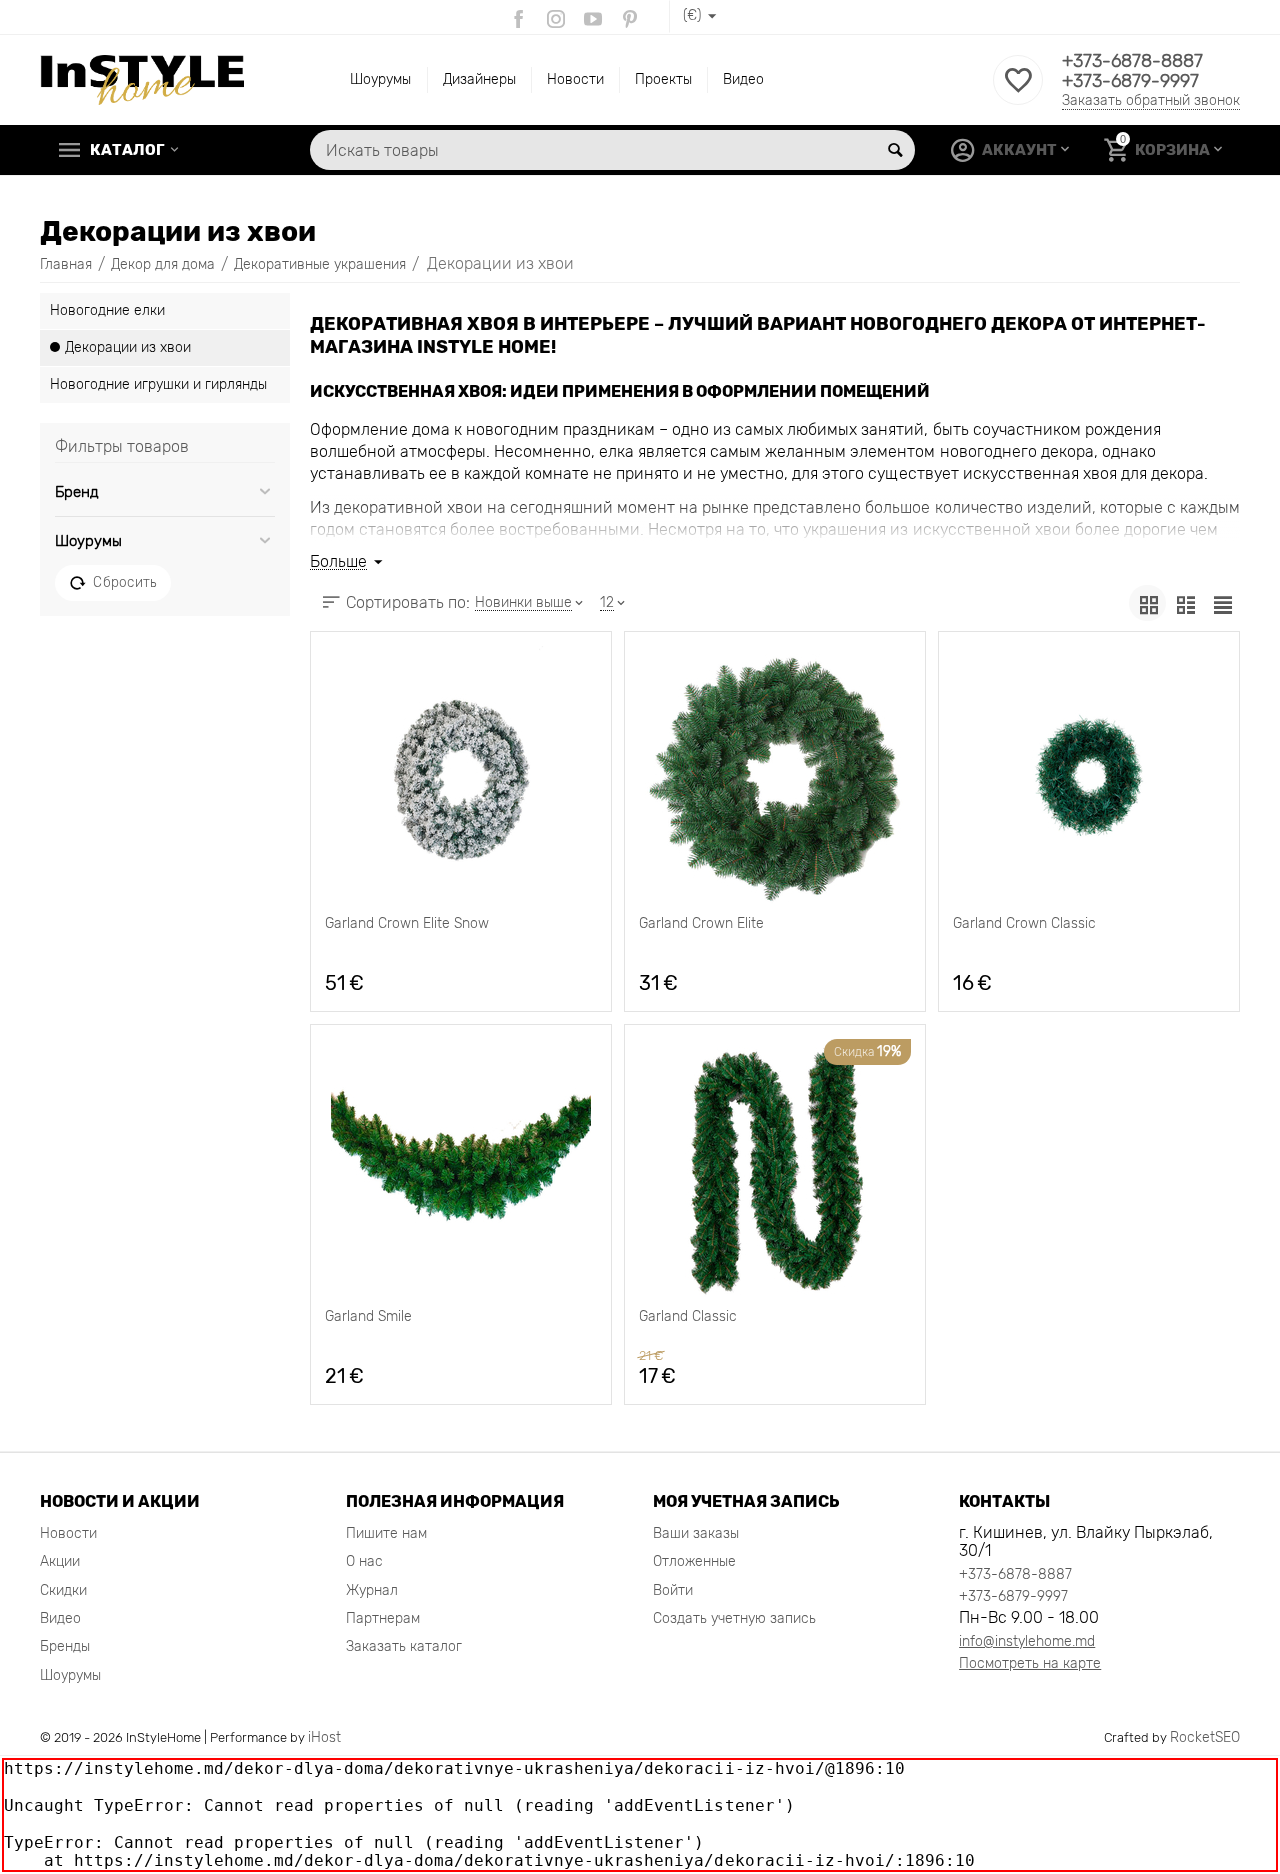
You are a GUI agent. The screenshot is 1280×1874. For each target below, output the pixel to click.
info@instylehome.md (1027, 1641)
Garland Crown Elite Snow (407, 924)
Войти (673, 1590)
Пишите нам (386, 1533)
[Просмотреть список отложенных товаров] (1018, 91)
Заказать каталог (404, 1646)
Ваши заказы (696, 1533)
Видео (743, 79)
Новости (575, 79)
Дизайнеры (479, 79)
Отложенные (694, 1561)
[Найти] (895, 150)
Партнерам (383, 1618)
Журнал (372, 1590)
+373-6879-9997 (1130, 81)
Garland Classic (688, 1317)
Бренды (65, 1646)
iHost (324, 1737)
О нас (364, 1561)
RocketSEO (1205, 1737)
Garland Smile (368, 1317)
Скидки (63, 1590)
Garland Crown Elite (701, 924)
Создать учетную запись (734, 1618)
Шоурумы (380, 79)
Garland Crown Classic (1024, 924)
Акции (60, 1561)
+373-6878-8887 (1132, 61)
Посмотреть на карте (1030, 1663)
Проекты (663, 79)
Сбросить (124, 582)
